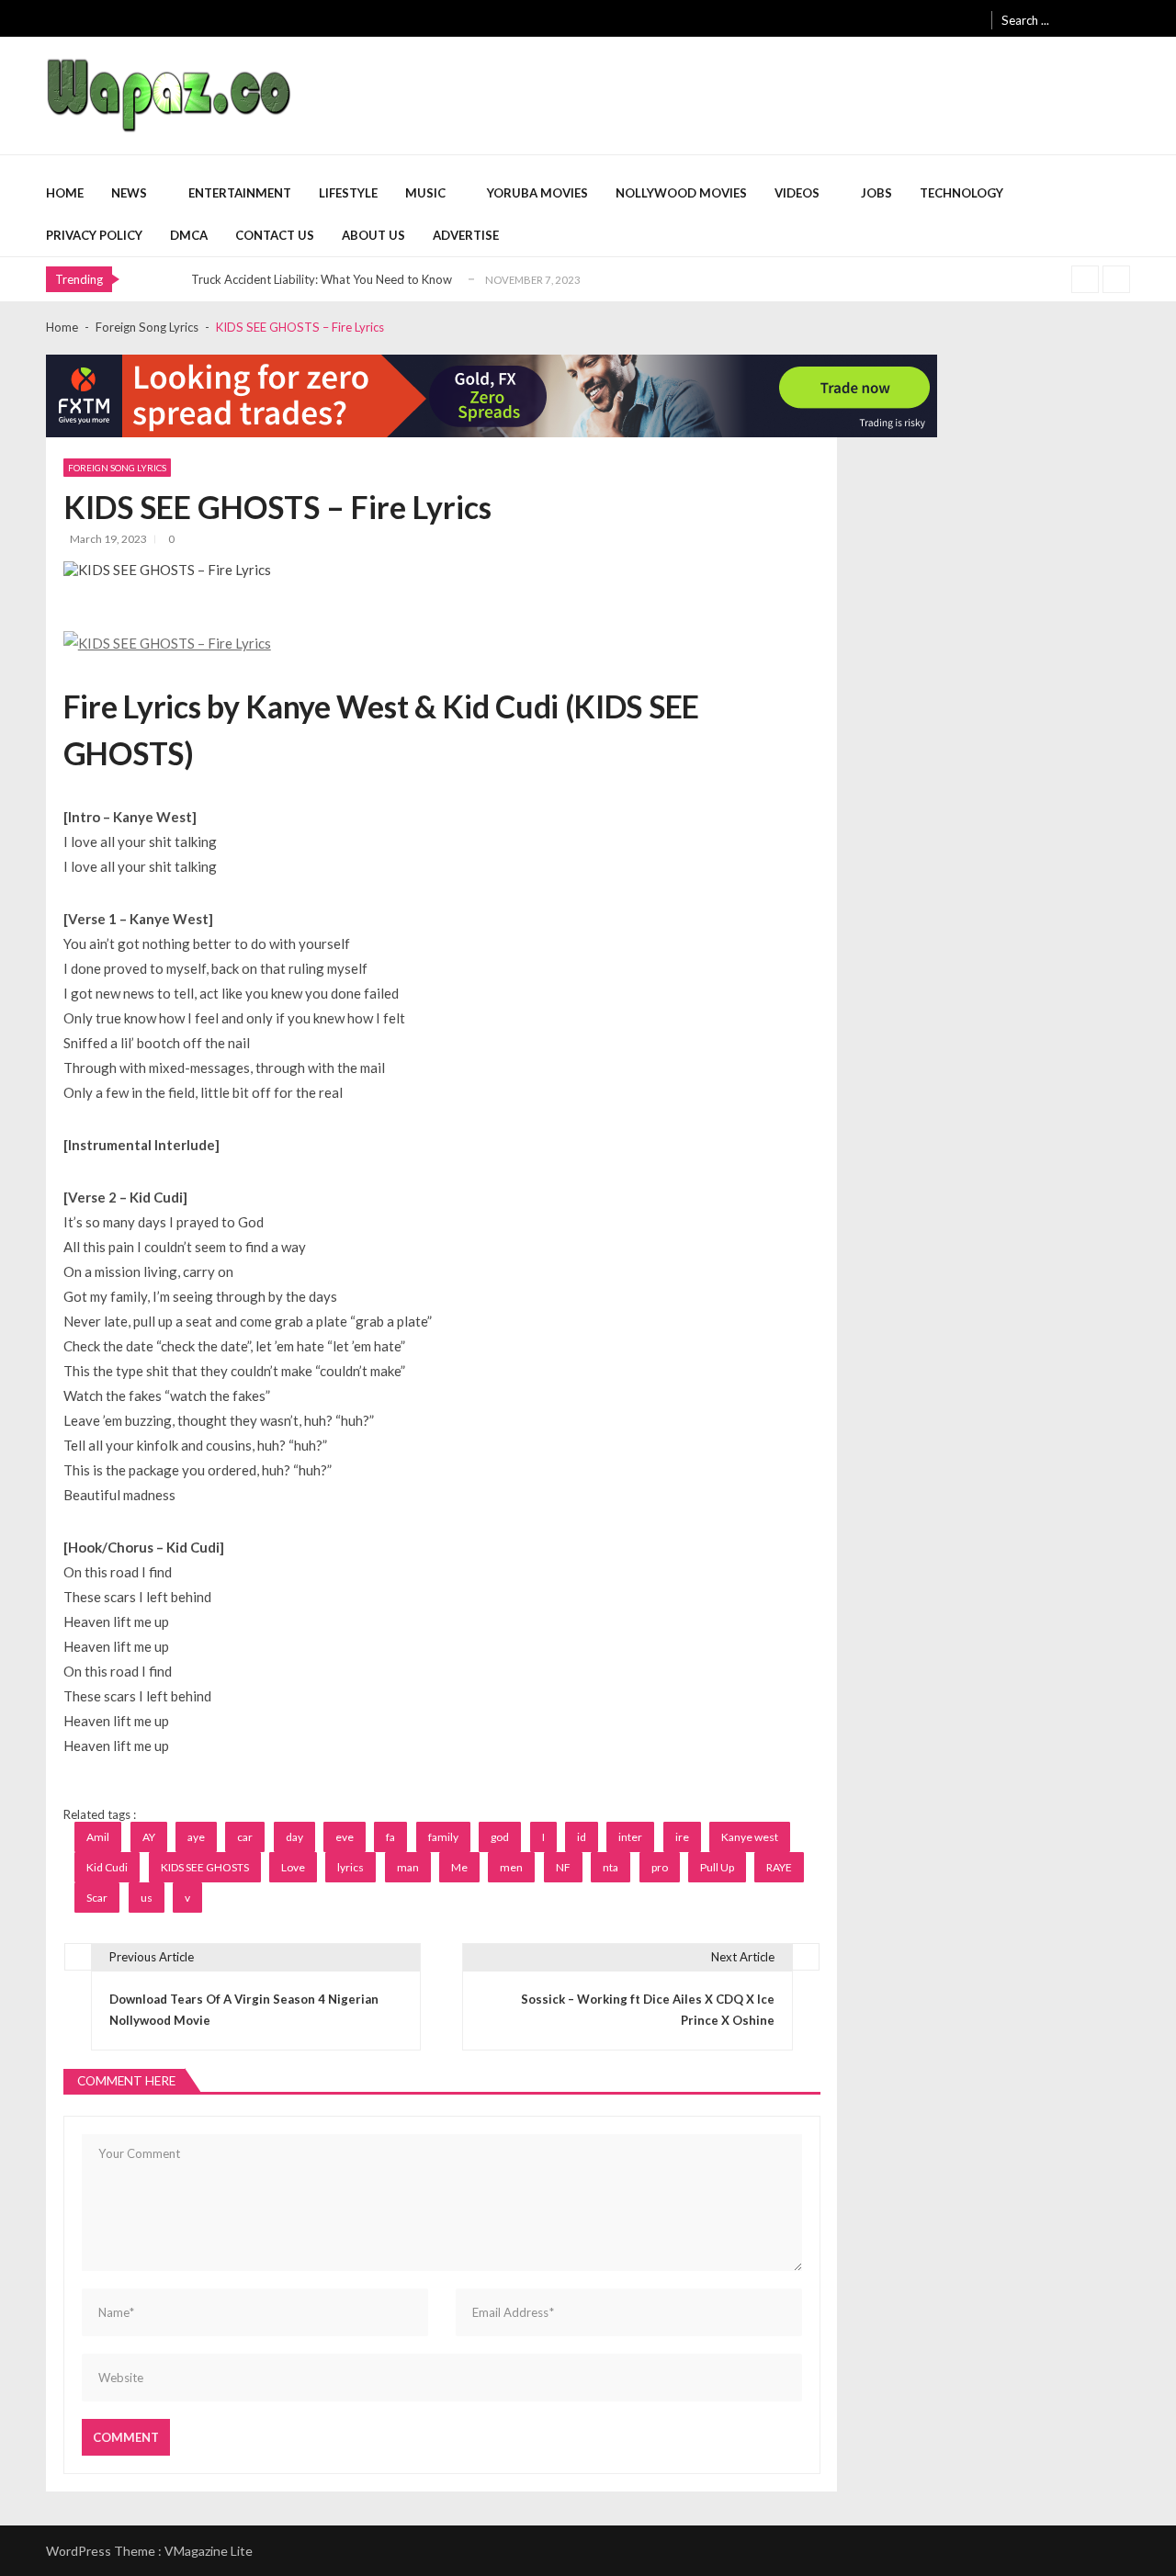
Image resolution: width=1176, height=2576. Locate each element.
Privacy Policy (94, 235)
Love (293, 1867)
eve (345, 1837)
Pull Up (717, 1867)
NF (563, 1867)
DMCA (189, 235)
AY (149, 1837)
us (147, 1898)
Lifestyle (348, 193)
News (129, 193)
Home (65, 193)
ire (682, 1837)
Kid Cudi (107, 1867)
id (582, 1837)
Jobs (876, 193)
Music (425, 193)
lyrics (351, 1867)
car (245, 1837)
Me (459, 1867)
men (511, 1867)
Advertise (466, 235)
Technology (961, 193)
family (443, 1837)
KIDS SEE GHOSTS (205, 1867)
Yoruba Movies (537, 193)
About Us (373, 235)
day (294, 1837)
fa (390, 1837)
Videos (797, 193)
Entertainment (240, 193)
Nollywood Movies (681, 193)
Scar (97, 1898)
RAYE (779, 1867)
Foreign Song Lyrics (117, 468)
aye (196, 1837)
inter (630, 1837)
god (500, 1837)
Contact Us (275, 235)
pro (660, 1867)
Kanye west (750, 1837)
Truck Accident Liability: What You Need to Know (322, 279)
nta (611, 1867)
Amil (98, 1837)
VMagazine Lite (209, 2551)
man (408, 1867)
